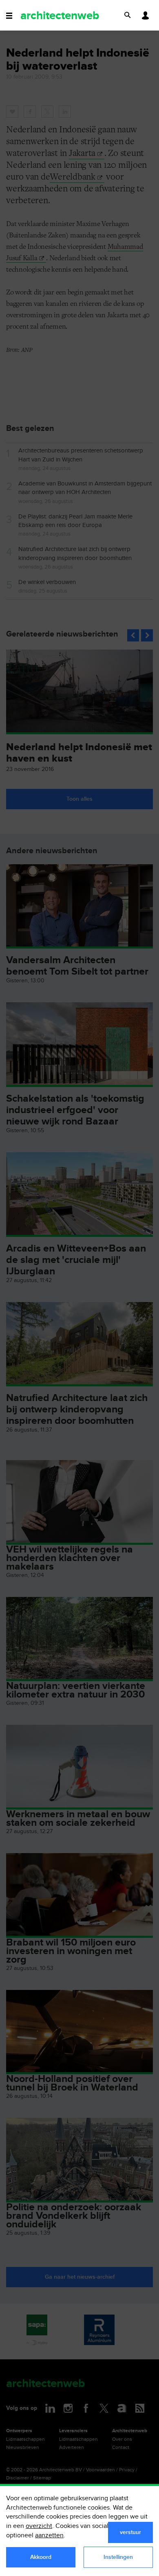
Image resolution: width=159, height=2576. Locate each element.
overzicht (39, 2526)
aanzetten (49, 2535)
